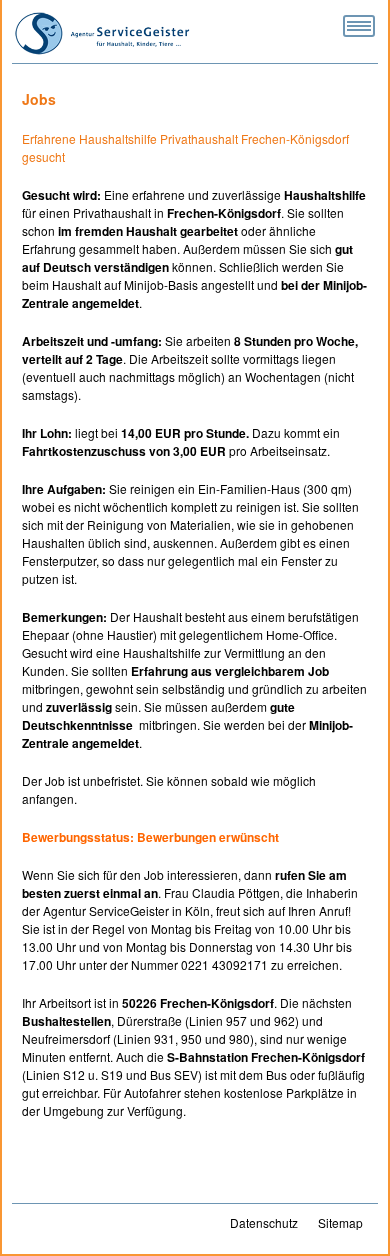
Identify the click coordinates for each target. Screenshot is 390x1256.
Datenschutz (264, 1222)
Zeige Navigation (359, 26)
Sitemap (340, 1222)
